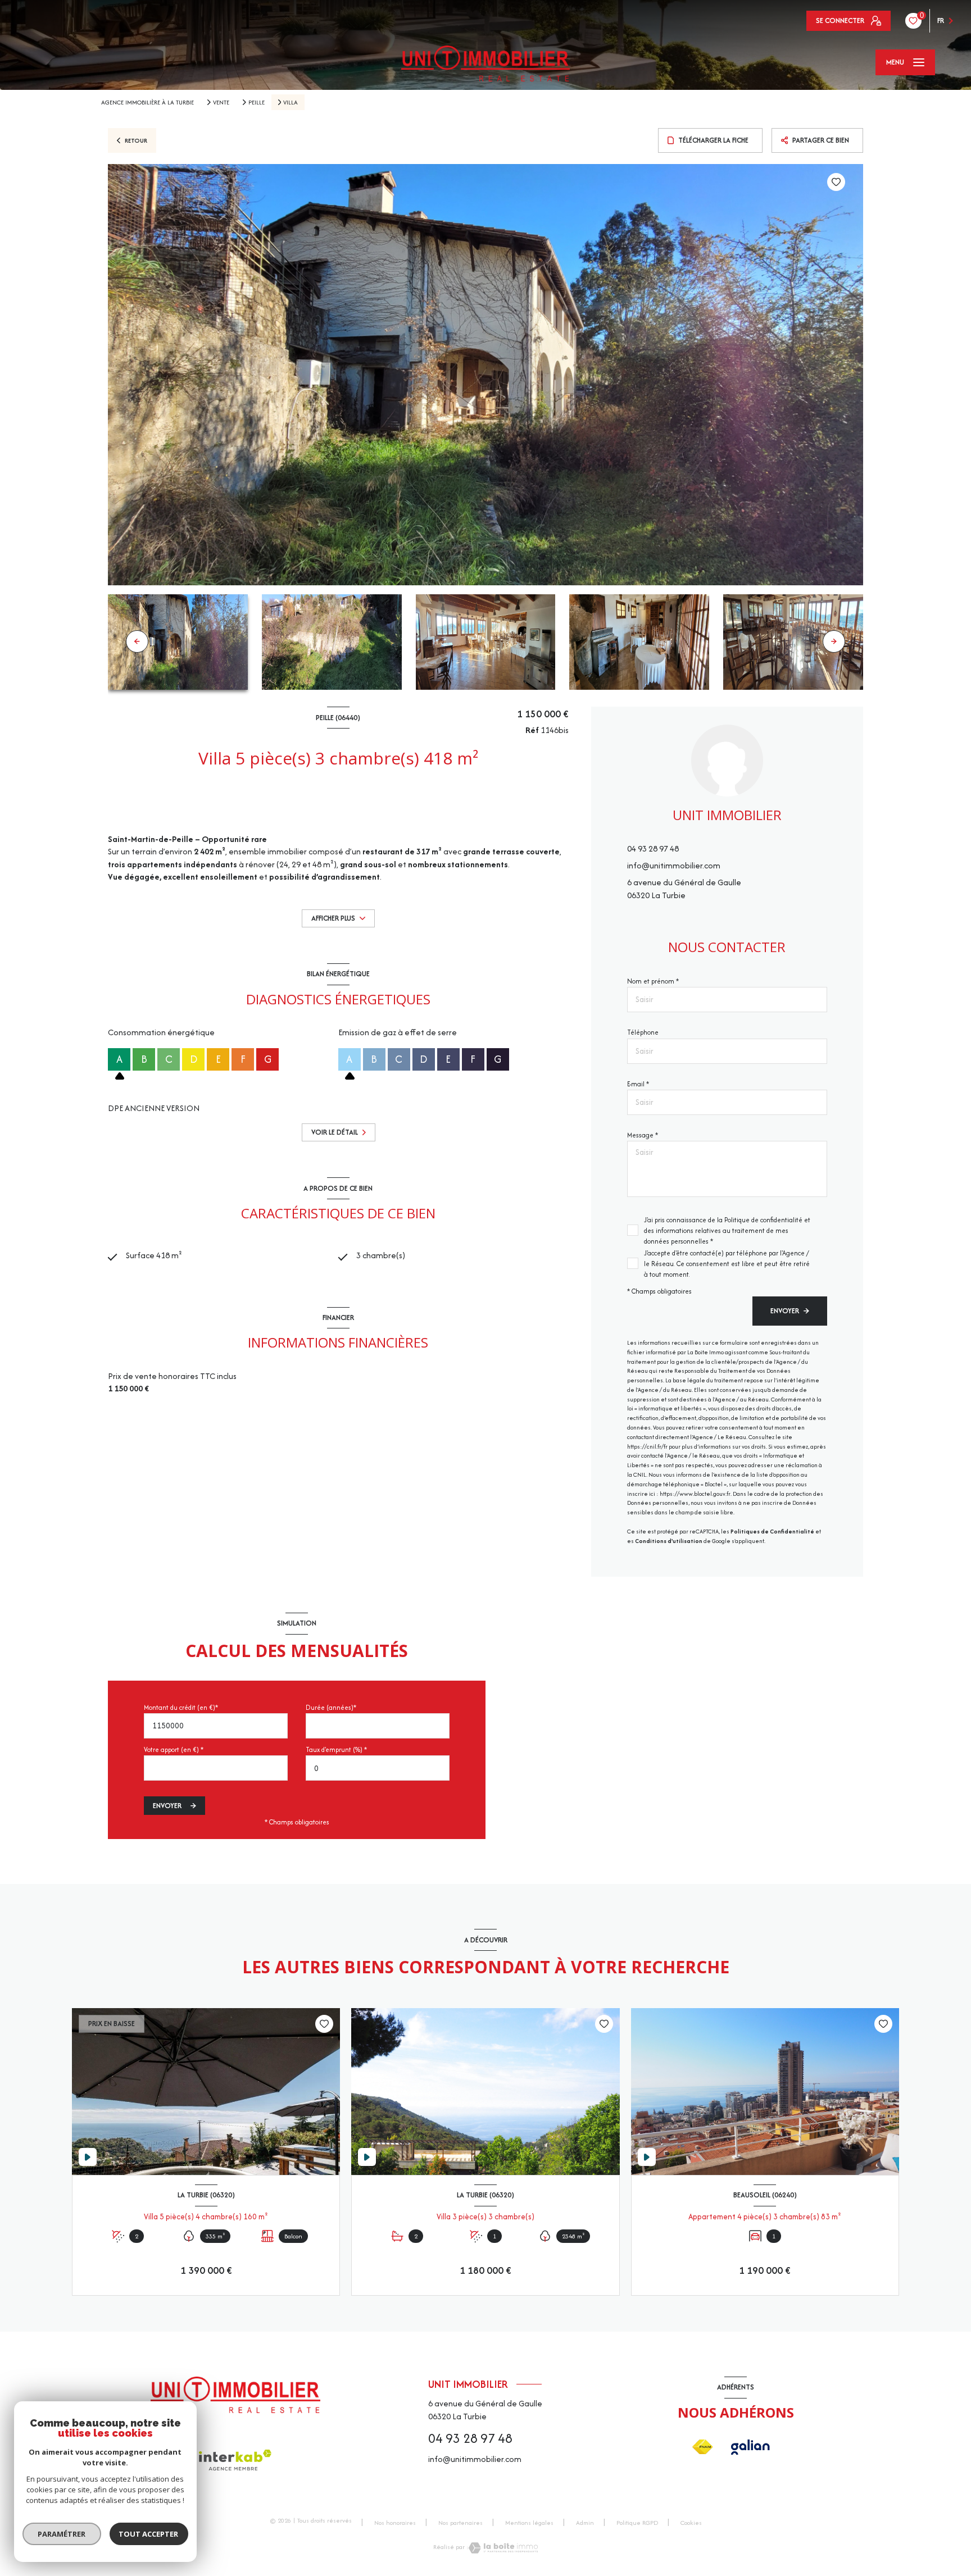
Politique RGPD (637, 2523)
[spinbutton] (378, 1768)
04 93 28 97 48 (653, 848)
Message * (643, 1135)
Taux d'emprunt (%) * (336, 1749)
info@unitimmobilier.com (674, 865)
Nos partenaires (460, 2523)
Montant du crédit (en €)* (181, 1707)
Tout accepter (149, 2534)
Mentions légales (529, 2523)
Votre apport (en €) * (174, 1749)
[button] (834, 641)
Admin (585, 2523)
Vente (221, 102)
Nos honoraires (395, 2523)
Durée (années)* (331, 1707)
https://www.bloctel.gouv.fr (695, 1494)
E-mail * (638, 1084)
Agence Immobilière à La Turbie (148, 102)
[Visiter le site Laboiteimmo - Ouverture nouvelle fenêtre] (503, 2548)
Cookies (691, 2523)
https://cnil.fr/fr (647, 1447)
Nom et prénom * (653, 981)
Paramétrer (62, 2534)
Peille (257, 102)
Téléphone (643, 1032)
